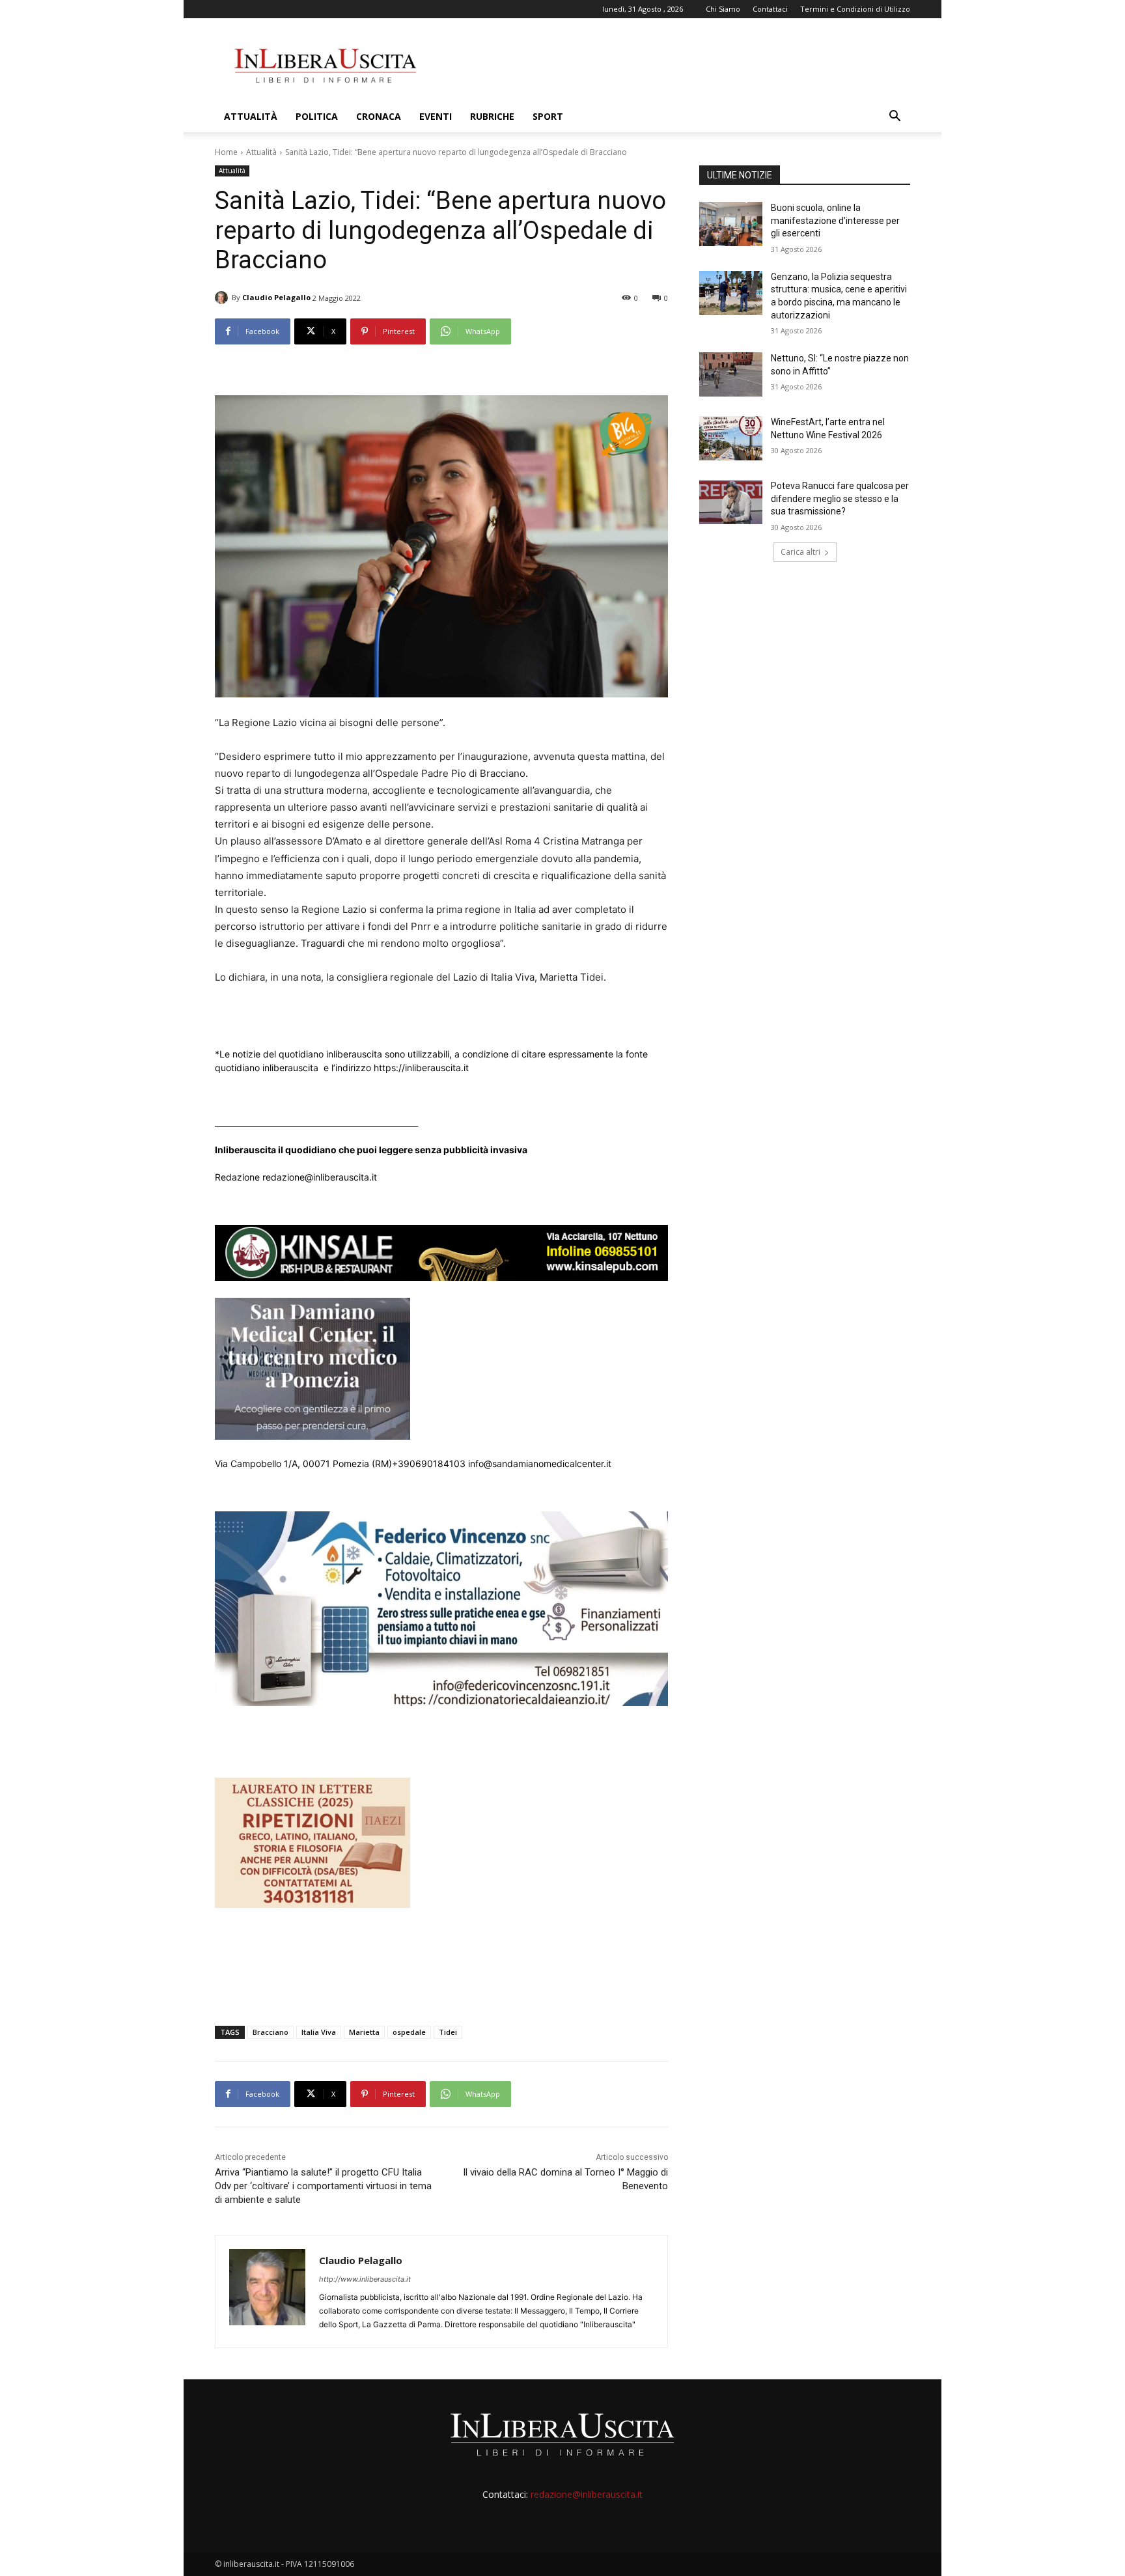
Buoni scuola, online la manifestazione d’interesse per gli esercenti (835, 220)
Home (226, 152)
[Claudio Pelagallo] (223, 298)
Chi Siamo (723, 9)
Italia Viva (319, 2032)
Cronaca (379, 116)
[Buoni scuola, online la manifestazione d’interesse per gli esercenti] (731, 224)
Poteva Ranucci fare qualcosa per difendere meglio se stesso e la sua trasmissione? (840, 498)
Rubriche (492, 116)
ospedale (409, 2032)
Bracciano (271, 2032)
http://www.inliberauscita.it (365, 2279)
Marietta (364, 2032)
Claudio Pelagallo (276, 297)
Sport (548, 116)
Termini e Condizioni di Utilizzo (855, 9)
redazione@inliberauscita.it (587, 2494)
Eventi (436, 116)
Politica (317, 116)
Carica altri (800, 552)
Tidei (448, 2032)
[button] (895, 118)
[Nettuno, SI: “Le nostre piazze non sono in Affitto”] (731, 374)
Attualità (251, 116)
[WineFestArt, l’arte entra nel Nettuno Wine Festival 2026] (731, 438)
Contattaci (770, 9)
